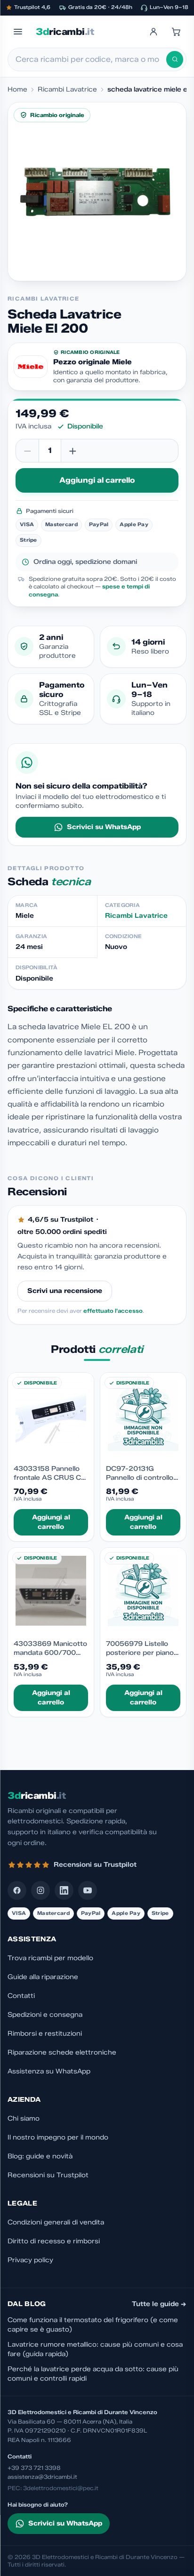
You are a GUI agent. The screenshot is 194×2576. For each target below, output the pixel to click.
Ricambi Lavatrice (67, 89)
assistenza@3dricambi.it (42, 2477)
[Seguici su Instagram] (40, 1890)
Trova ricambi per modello (50, 1958)
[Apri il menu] (18, 32)
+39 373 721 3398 (34, 2468)
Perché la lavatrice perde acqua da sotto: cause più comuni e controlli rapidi (93, 2374)
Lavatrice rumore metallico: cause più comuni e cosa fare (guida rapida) (95, 2349)
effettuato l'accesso (113, 1311)
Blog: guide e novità (40, 2156)
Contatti (21, 1996)
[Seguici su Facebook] (17, 1890)
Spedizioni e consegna (45, 2015)
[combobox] (91, 59)
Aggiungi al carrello (97, 480)
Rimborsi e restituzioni (45, 2034)
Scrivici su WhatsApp (104, 827)
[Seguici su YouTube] (88, 1890)
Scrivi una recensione (65, 1291)
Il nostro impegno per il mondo (58, 2137)
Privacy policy (30, 2260)
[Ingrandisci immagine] (97, 192)
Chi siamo (24, 2119)
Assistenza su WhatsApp (49, 2071)
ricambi (65, 32)
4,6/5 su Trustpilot (61, 1220)
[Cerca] (175, 59)
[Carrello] (176, 32)
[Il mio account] (154, 32)
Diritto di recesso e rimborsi (54, 2241)
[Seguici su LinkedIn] (64, 1890)
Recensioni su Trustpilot (48, 2175)
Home (17, 89)
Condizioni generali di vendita (56, 2222)
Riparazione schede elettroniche (62, 2052)
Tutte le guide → (159, 2304)
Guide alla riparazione (43, 1977)
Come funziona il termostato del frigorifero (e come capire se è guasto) (93, 2325)
